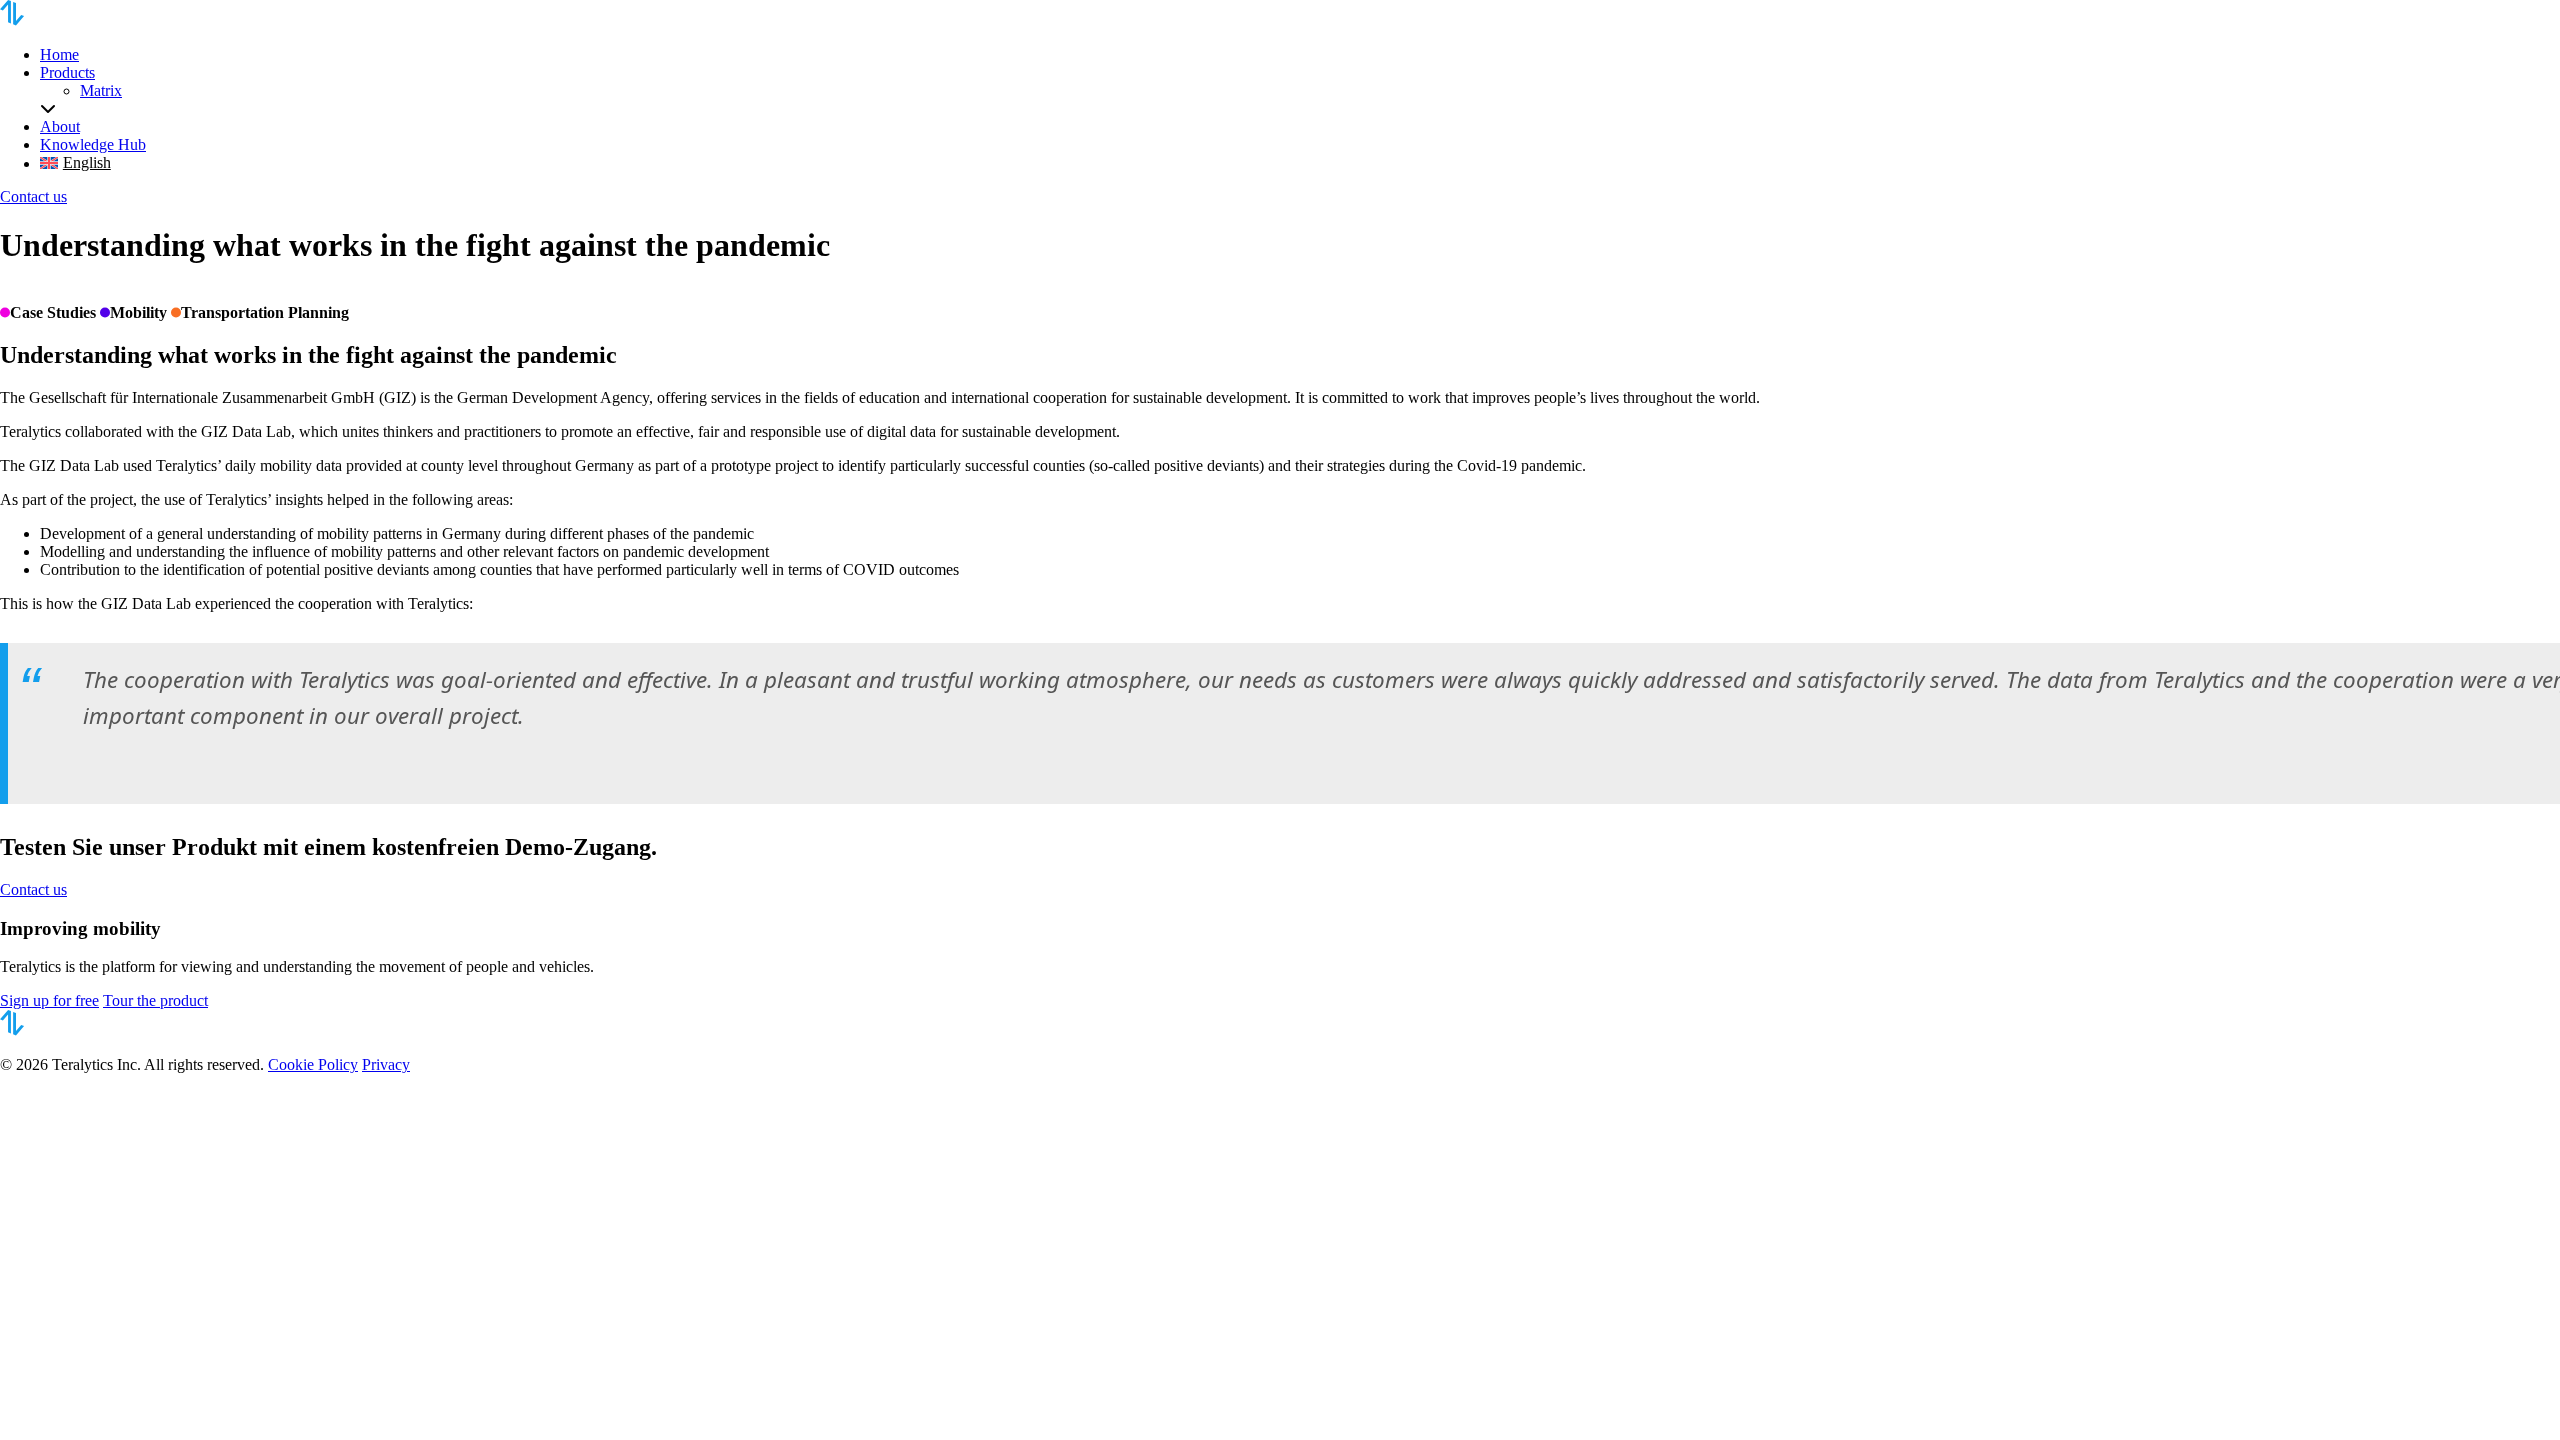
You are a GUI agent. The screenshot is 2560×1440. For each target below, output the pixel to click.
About (60, 126)
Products (67, 72)
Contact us (33, 196)
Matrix (101, 90)
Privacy (386, 1064)
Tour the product (155, 1000)
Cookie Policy (313, 1064)
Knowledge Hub (93, 144)
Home (59, 54)
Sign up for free (49, 1000)
